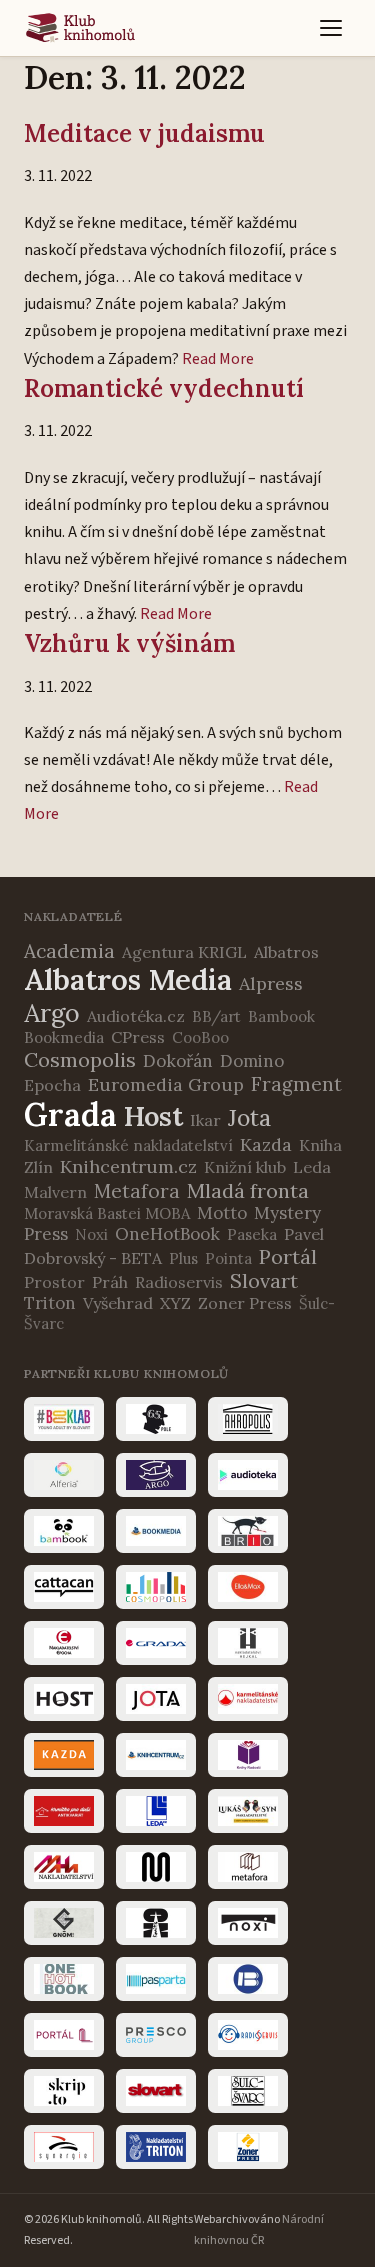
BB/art (216, 1016)
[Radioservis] (248, 2035)
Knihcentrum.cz (128, 1166)
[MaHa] (64, 1867)
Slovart (264, 1280)
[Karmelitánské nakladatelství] (248, 1699)
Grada (70, 1114)
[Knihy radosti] (248, 1755)
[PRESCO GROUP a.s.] (156, 2035)
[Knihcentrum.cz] (156, 1755)
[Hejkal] (248, 1643)
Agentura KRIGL (184, 952)
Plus (183, 1258)
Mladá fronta (248, 1190)
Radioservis (179, 1282)
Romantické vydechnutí (164, 388)
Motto (222, 1213)
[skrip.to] (64, 2091)
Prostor (54, 1282)
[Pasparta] (156, 1979)
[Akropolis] (248, 1419)
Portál (288, 1256)
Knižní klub (245, 1167)
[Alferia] (64, 1475)
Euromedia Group (166, 1084)
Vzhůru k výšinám (129, 643)
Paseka (252, 1234)
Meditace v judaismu (144, 133)
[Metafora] (248, 1867)
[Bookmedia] (156, 1531)
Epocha (52, 1085)
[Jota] (156, 1699)
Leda (312, 1167)
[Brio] (248, 1531)
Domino (252, 1061)
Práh (110, 1282)
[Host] (64, 1699)
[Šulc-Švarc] (248, 2091)
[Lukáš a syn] (248, 1811)
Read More (218, 359)
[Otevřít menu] (331, 28)
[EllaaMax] (248, 1587)
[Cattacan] (64, 1587)
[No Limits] (156, 1923)
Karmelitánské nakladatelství (128, 1145)
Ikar (205, 1120)
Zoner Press (245, 1303)
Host (153, 1116)
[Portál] (64, 2035)
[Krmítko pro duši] (64, 1811)
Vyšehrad (118, 1303)
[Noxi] (248, 1923)
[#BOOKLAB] (64, 1419)
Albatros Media (128, 979)
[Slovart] (156, 2091)
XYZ (175, 1303)
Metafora (137, 1191)
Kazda (266, 1144)
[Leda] (156, 1811)
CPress (138, 1037)
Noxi (91, 1234)
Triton (50, 1303)
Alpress (271, 983)
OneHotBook (167, 1234)
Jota (249, 1117)
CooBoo (200, 1037)
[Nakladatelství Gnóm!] (64, 1923)
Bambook (281, 1016)
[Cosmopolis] (156, 1587)
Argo (52, 1013)
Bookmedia (64, 1037)
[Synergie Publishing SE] (64, 2147)
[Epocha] (64, 1643)
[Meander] (156, 1867)
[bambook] (64, 1531)
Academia (69, 951)
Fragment (296, 1084)
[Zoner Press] (248, 2147)
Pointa (228, 1258)
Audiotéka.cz (136, 1016)
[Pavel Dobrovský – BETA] (248, 1979)
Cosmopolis (80, 1059)
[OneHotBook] (64, 1979)
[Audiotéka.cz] (248, 1475)
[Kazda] (64, 1755)
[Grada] (156, 1643)
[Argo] (156, 1475)
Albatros (286, 952)
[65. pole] (156, 1419)
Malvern (55, 1192)
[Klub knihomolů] (80, 28)
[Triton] (156, 2147)
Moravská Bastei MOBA (107, 1213)
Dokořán (178, 1061)
